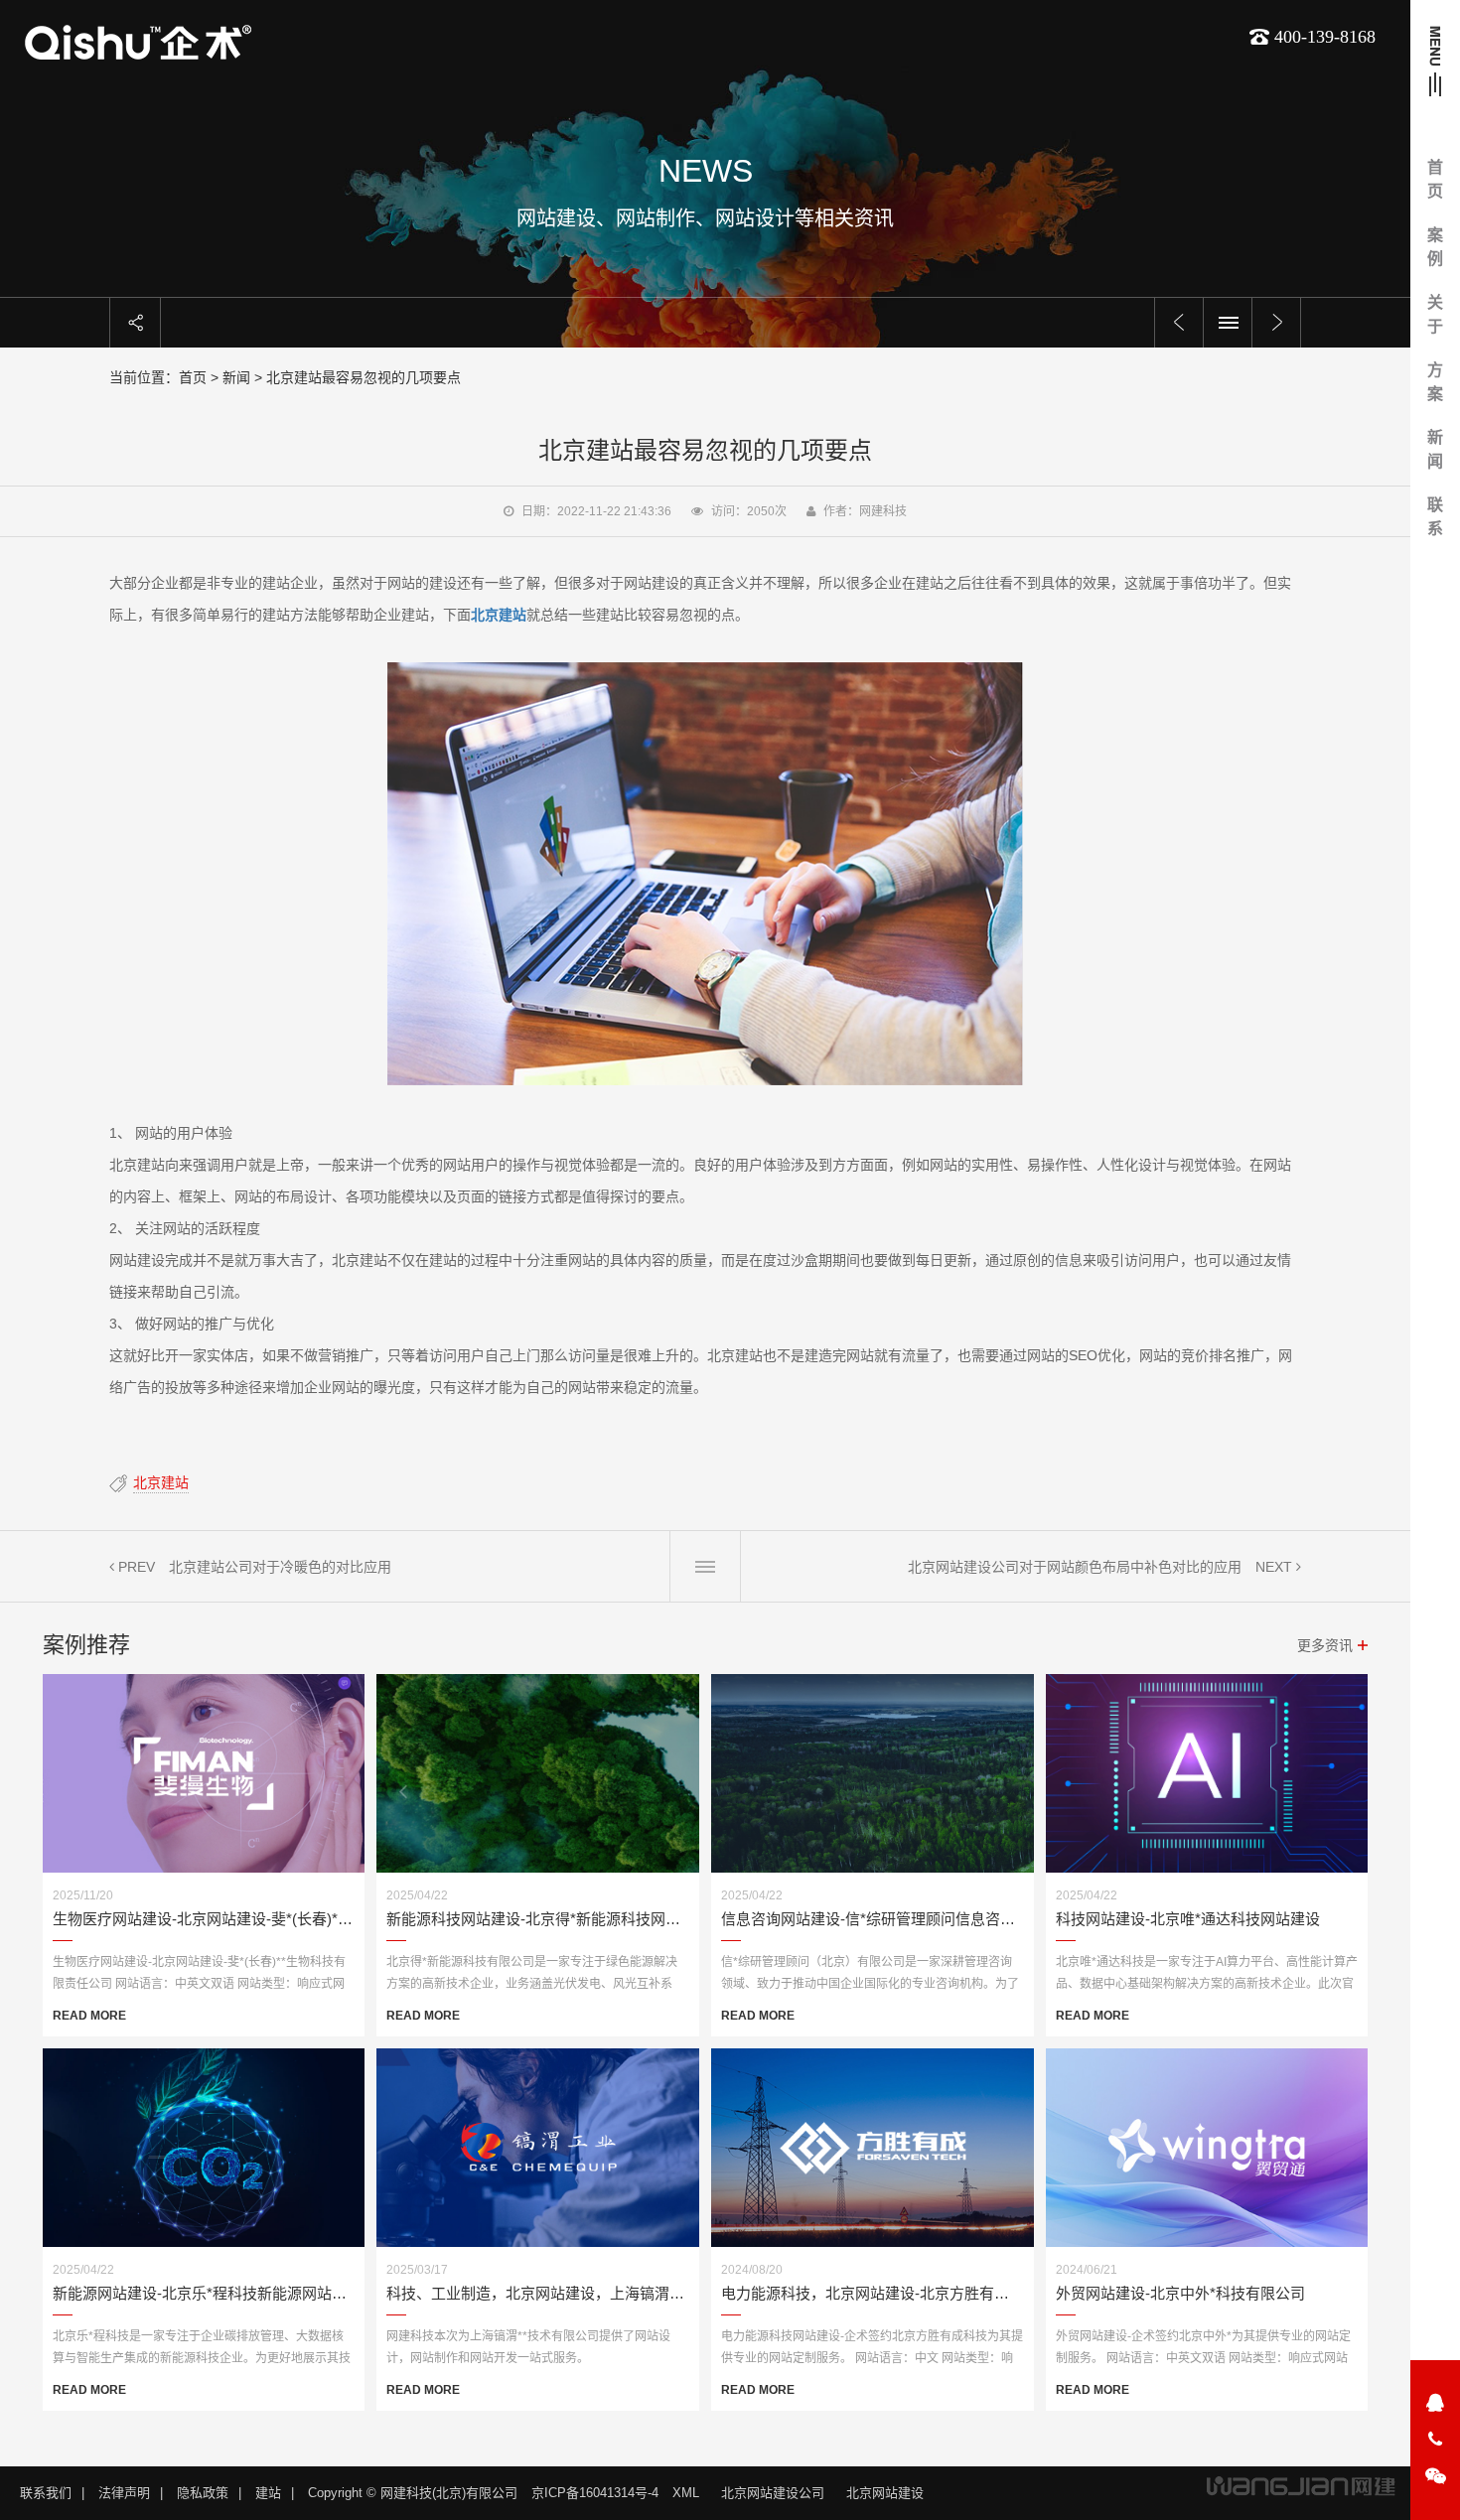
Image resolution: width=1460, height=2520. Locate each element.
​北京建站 (161, 1482)
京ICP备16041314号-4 (595, 2493)
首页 (1435, 179)
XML (686, 2493)
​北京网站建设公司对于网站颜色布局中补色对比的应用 (1075, 1567)
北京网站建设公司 (773, 2493)
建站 (268, 2493)
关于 (1435, 314)
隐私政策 (203, 2493)
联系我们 (46, 2493)
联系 (1435, 517)
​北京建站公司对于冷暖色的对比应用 (280, 1567)
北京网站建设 (885, 2493)
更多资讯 (1325, 1645)
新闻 (1435, 449)
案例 (1435, 247)
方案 (1435, 382)
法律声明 (124, 2493)
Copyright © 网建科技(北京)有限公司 (413, 2493)
